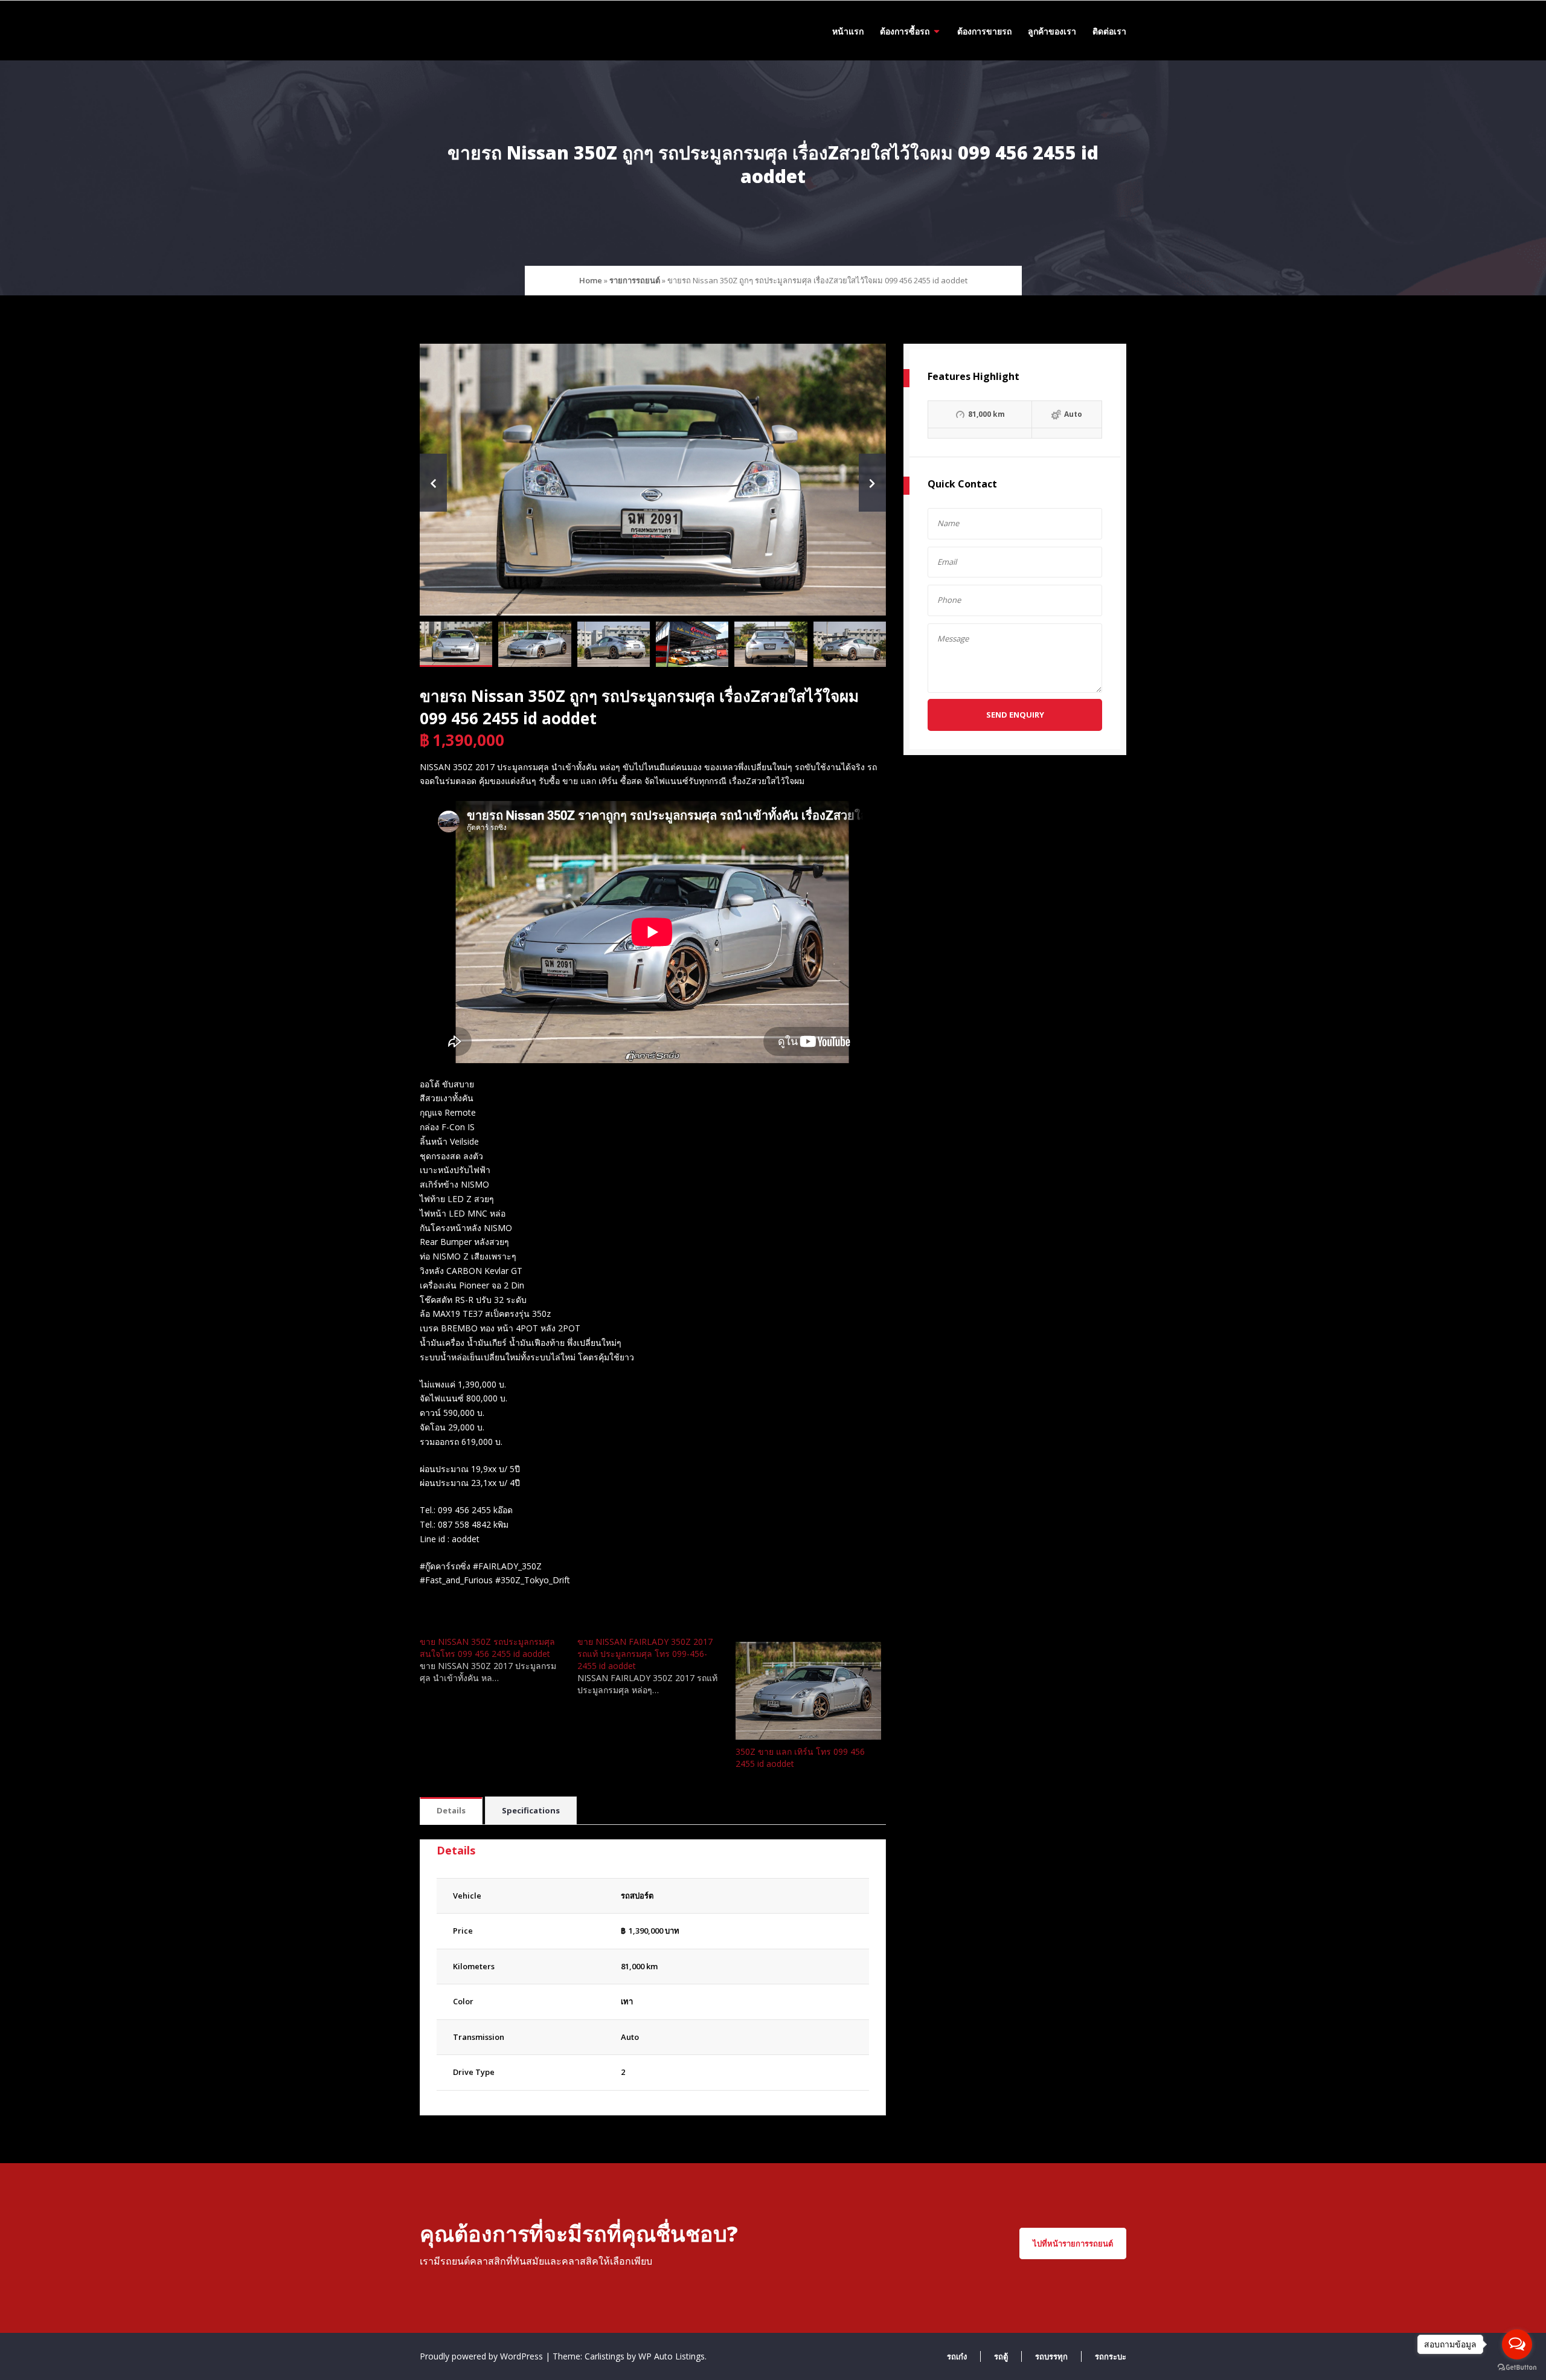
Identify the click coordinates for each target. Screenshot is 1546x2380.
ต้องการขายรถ (984, 31)
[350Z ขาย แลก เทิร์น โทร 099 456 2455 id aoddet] (808, 1690)
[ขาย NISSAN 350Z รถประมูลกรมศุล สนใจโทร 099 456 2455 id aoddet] (499, 1660)
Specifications (531, 1810)
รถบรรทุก (1051, 2356)
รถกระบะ (1111, 2356)
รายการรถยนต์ (635, 280)
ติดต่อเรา (1109, 31)
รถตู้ (1001, 2356)
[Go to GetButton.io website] (1517, 2368)
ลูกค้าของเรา (1052, 31)
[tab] (451, 1811)
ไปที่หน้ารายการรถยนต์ (1073, 2243)
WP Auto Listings (672, 2356)
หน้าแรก (848, 31)
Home (591, 280)
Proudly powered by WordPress (483, 2356)
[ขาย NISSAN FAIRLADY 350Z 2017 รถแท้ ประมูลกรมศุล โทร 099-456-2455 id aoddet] (656, 1666)
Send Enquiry (1015, 715)
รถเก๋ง (957, 2356)
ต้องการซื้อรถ (905, 31)
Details (451, 1810)
